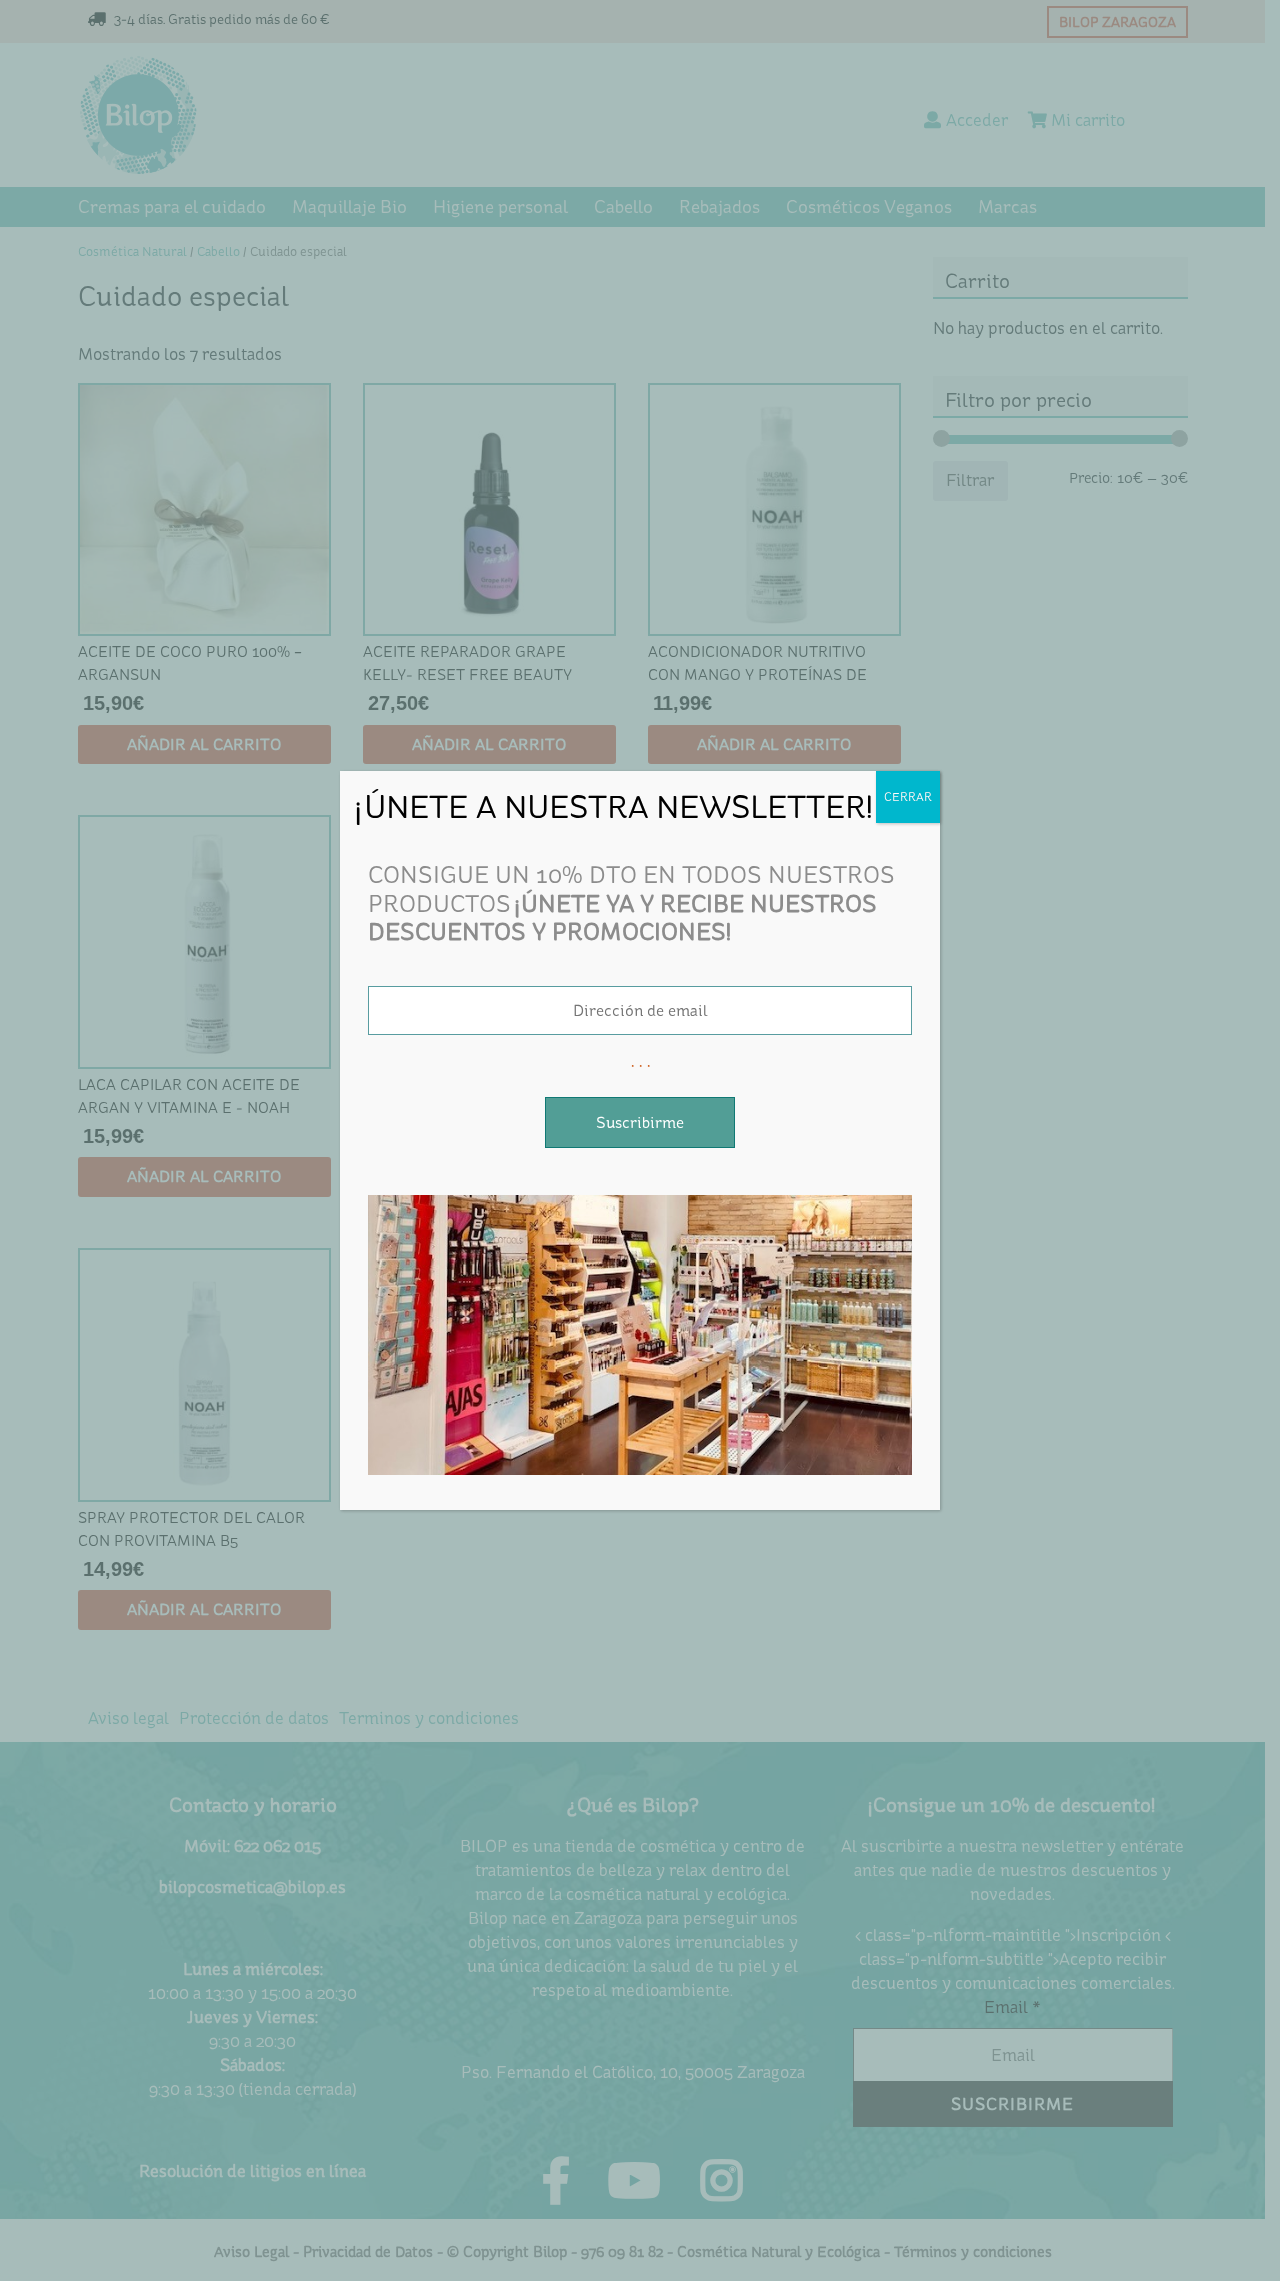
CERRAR (908, 797)
